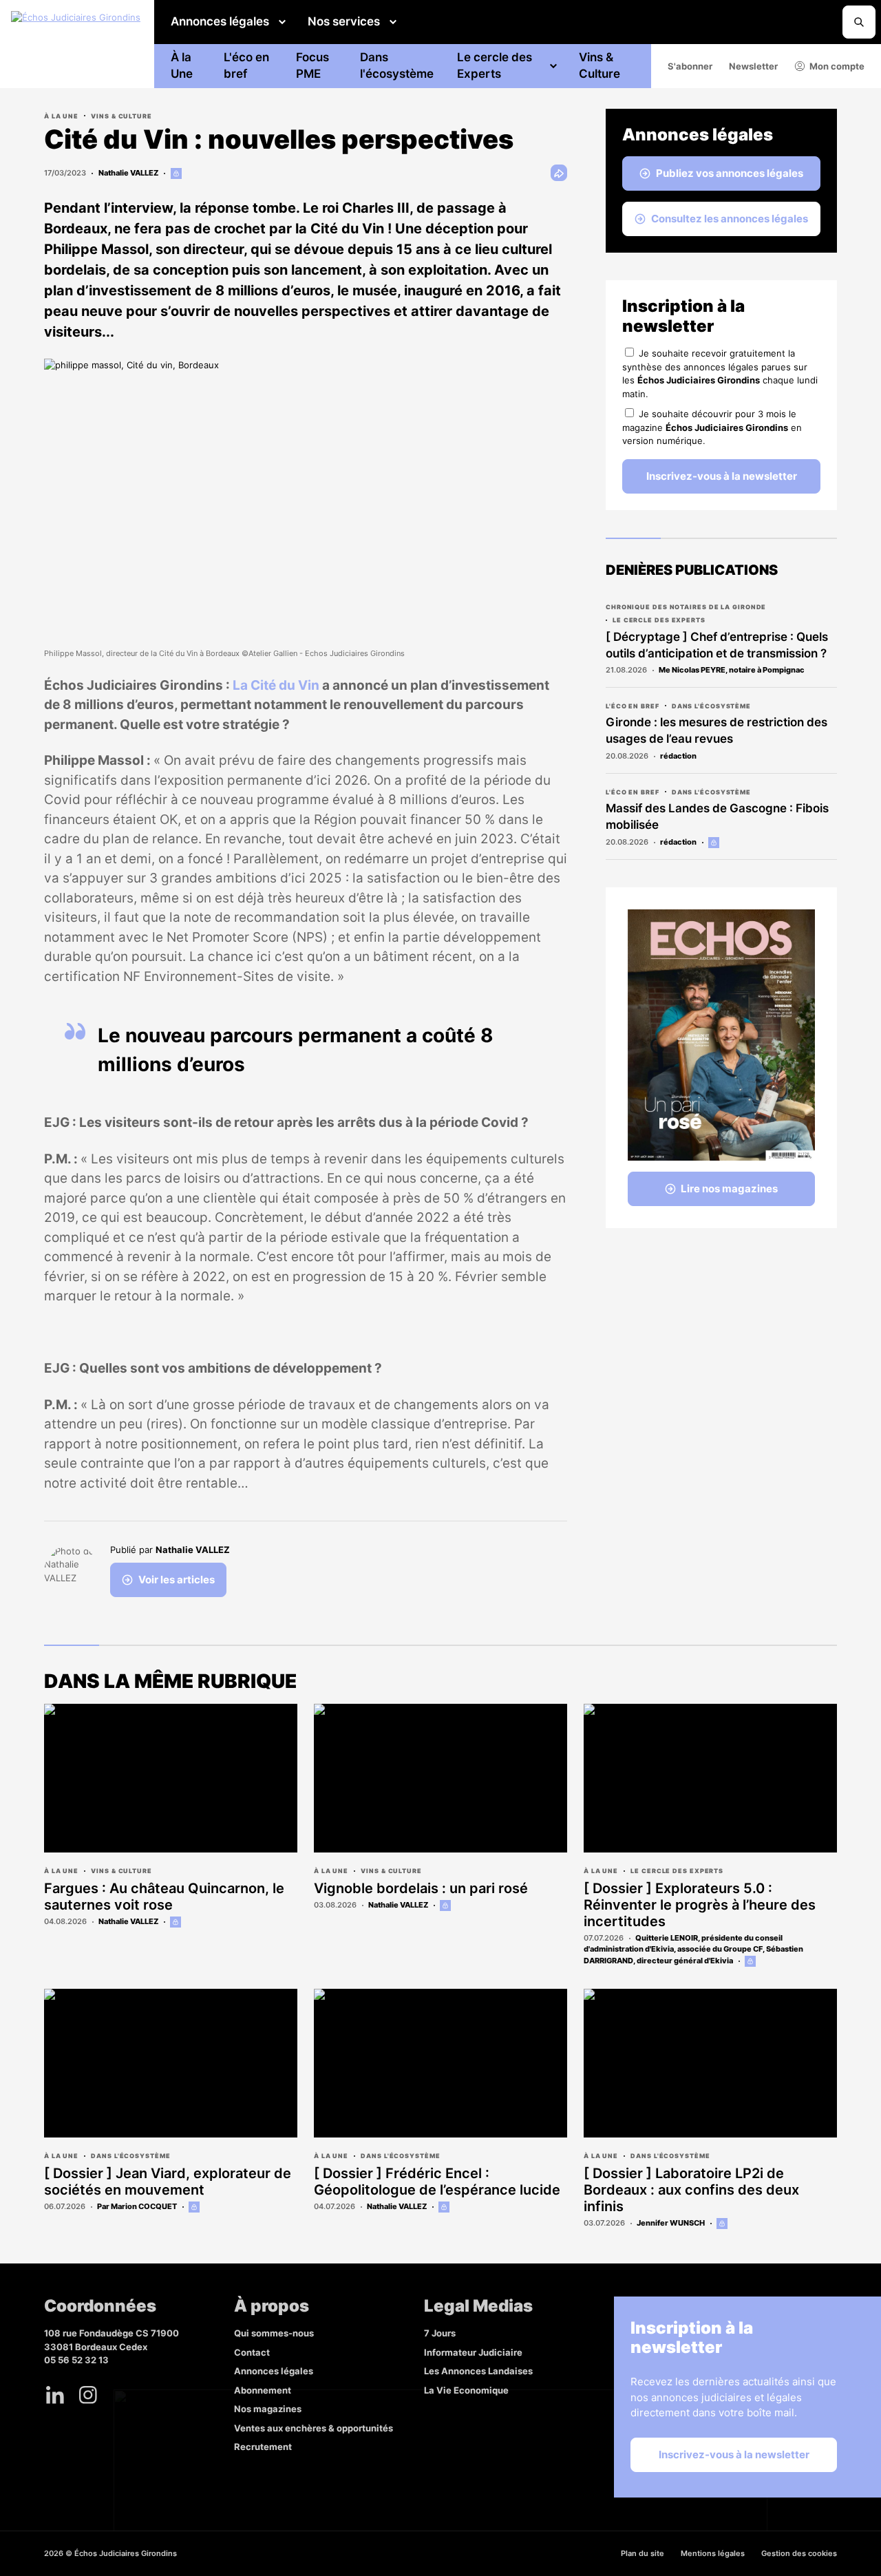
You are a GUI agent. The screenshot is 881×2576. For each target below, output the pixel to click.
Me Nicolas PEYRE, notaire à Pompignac (732, 670)
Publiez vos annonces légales (730, 173)
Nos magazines (268, 2409)
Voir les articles (177, 1580)
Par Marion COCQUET (137, 2206)
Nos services (344, 21)
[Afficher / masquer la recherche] (859, 22)
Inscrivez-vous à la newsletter (722, 476)
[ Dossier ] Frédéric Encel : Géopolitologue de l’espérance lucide (437, 2182)
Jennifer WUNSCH (671, 2223)
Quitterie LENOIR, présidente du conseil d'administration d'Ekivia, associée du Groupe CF (683, 1944)
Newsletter (753, 66)
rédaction (678, 756)
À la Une (182, 65)
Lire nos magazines (729, 1189)
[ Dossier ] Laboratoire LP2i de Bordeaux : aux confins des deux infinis (691, 2190)
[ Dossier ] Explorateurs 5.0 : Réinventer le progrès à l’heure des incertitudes (700, 1905)
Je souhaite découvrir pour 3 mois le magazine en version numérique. (712, 427)
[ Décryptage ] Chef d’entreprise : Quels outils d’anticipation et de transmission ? (717, 645)
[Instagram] (88, 2395)
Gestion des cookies (799, 2553)
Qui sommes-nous (274, 2333)
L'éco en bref (246, 65)
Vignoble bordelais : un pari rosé (421, 1888)
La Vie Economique (466, 2390)
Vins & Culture (599, 65)
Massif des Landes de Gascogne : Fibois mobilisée (717, 816)
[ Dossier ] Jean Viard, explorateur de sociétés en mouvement (168, 2182)
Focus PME (312, 65)
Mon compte (837, 66)
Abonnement (263, 2390)
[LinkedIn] (55, 2395)
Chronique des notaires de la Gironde (686, 607)
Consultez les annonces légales (730, 219)
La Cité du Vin (276, 685)
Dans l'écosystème (397, 65)
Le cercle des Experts (495, 65)
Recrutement (263, 2447)
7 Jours (440, 2333)
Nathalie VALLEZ (128, 173)
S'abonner (690, 66)
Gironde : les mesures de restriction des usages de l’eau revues (717, 730)
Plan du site (643, 2553)
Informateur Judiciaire (473, 2352)
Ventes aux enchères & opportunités (314, 2428)
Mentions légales (713, 2553)
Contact (252, 2352)
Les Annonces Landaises (478, 2371)
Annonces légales (220, 21)
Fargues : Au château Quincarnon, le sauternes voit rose (164, 1897)
